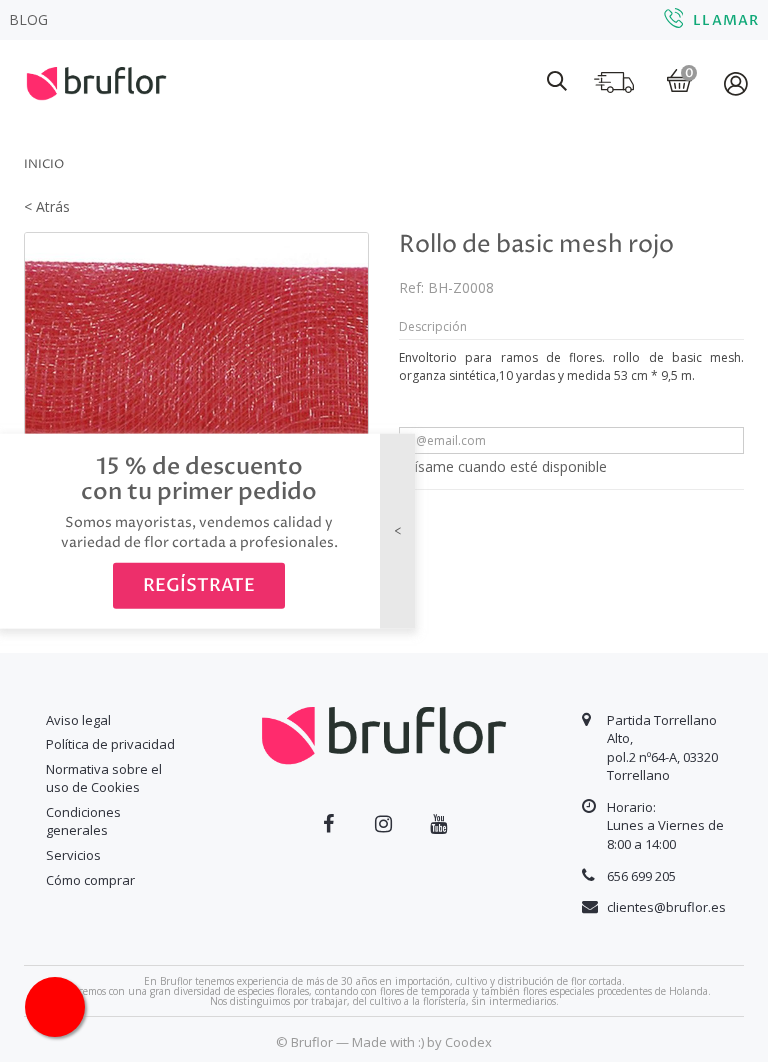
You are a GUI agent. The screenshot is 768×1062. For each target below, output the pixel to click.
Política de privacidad (110, 744)
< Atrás (47, 206)
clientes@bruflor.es (666, 907)
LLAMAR (726, 20)
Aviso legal (78, 720)
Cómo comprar (90, 880)
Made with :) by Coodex (422, 1042)
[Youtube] (438, 824)
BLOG (28, 19)
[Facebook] (328, 824)
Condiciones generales (83, 821)
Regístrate (199, 585)
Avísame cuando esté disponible (503, 466)
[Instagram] (383, 824)
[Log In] (737, 83)
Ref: (411, 287)
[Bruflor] (96, 89)
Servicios (73, 855)
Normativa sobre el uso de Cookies (104, 778)
